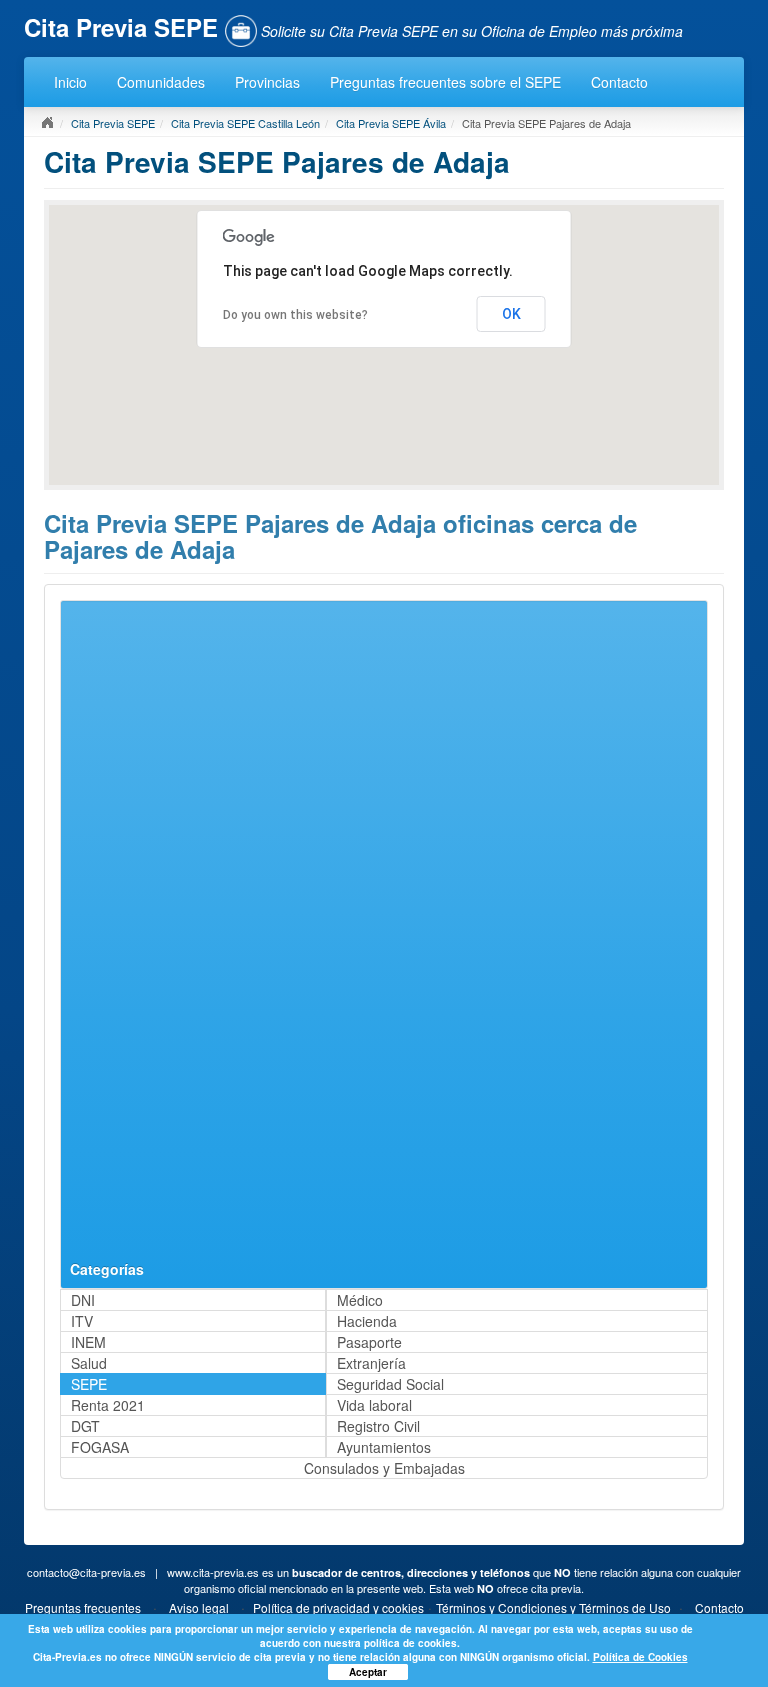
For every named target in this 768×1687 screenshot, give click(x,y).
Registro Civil (378, 1426)
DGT (85, 1426)
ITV (82, 1321)
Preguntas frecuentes (83, 1607)
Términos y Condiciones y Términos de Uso (553, 1607)
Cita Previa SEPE (113, 123)
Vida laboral (374, 1405)
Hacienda (367, 1321)
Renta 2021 (108, 1405)
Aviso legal (199, 1607)
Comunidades (161, 82)
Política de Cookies (640, 1657)
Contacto (619, 82)
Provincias (267, 82)
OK (511, 314)
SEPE (89, 1384)
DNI (83, 1300)
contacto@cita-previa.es (86, 1572)
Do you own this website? (295, 315)
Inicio (70, 82)
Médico (360, 1300)
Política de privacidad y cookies (338, 1607)
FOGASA (100, 1447)
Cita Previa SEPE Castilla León (245, 123)
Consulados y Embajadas (384, 1468)
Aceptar (368, 1672)
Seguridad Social (390, 1384)
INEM (88, 1342)
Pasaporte (369, 1342)
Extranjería (371, 1363)
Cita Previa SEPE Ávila (391, 123)
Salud (89, 1363)
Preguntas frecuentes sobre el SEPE (445, 82)
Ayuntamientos (384, 1447)
